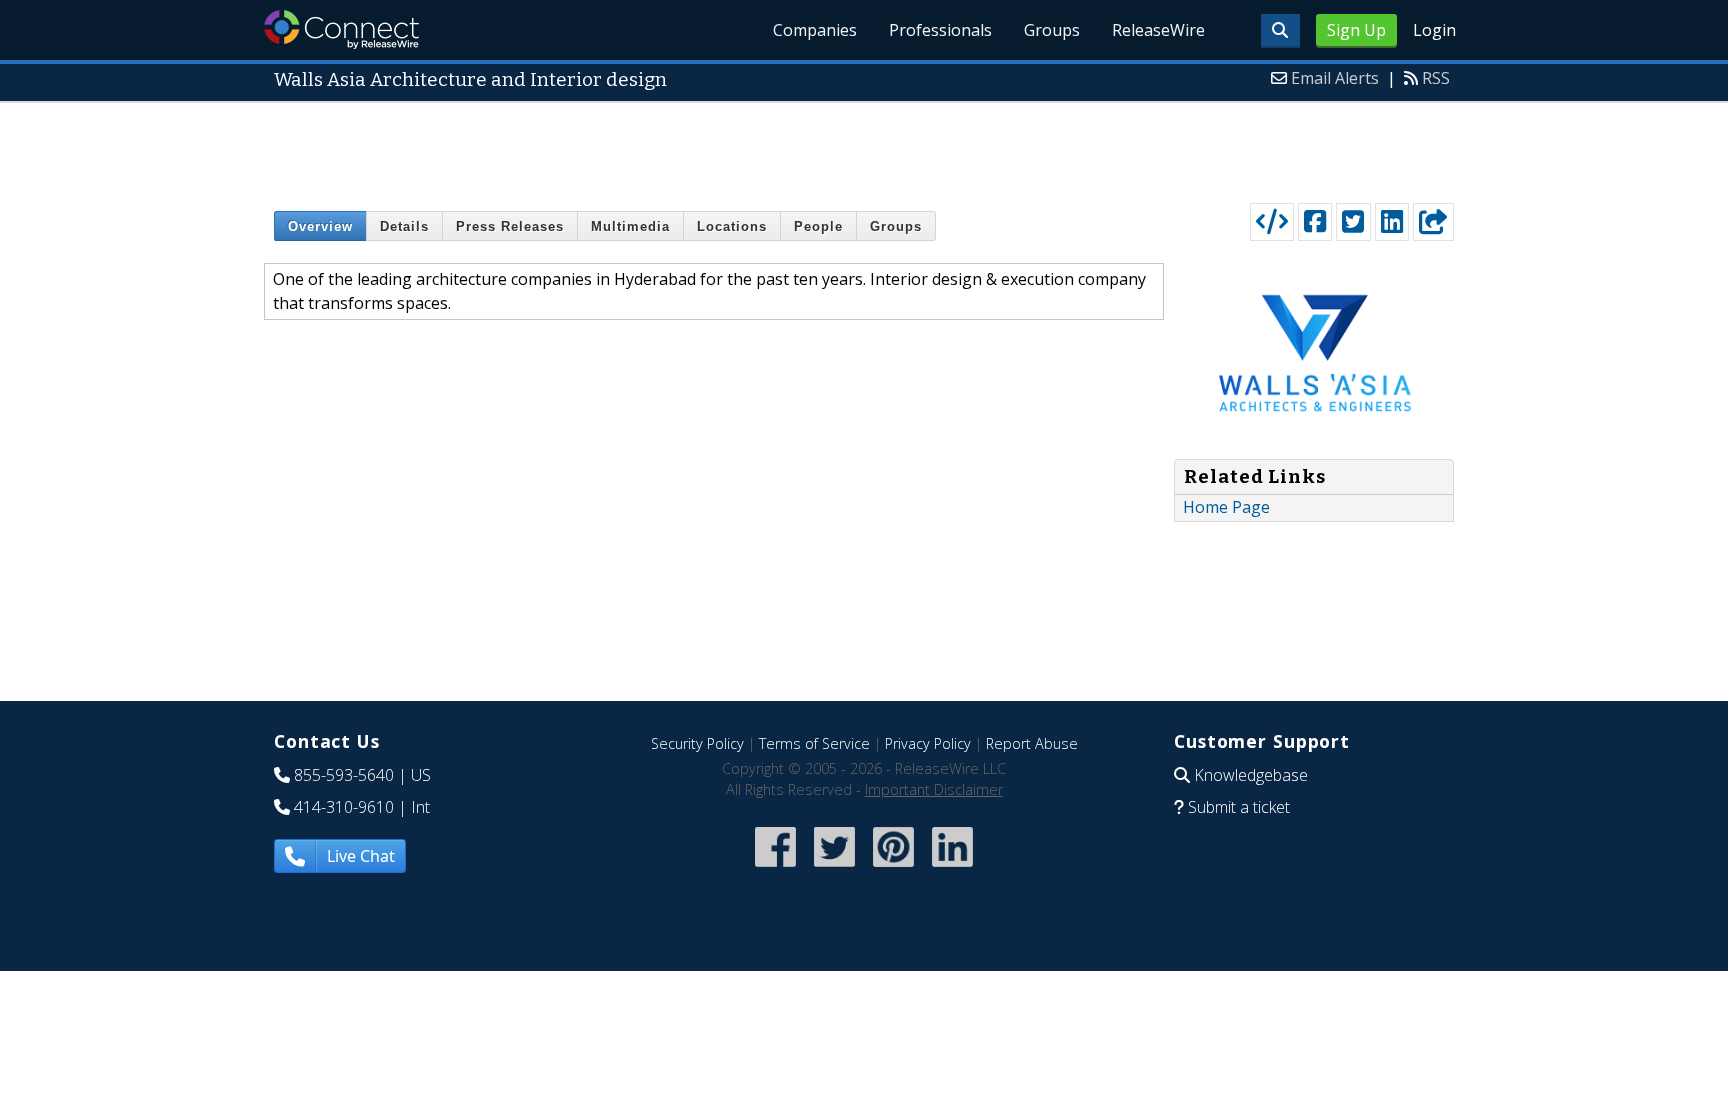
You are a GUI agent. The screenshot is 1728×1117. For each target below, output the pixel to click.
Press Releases (510, 226)
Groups (1052, 30)
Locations (732, 226)
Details (404, 226)
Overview (320, 226)
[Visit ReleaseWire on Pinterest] (893, 868)
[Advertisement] (864, 148)
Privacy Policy (928, 743)
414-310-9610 (344, 807)
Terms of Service (814, 743)
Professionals (940, 30)
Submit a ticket (1239, 807)
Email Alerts (1335, 78)
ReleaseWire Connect (341, 29)
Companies (815, 30)
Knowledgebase (1251, 775)
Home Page (1226, 507)
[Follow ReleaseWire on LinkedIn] (952, 868)
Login (1434, 30)
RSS (1436, 78)
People (818, 226)
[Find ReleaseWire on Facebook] (775, 868)
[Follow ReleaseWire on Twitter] (834, 868)
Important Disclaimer (934, 789)
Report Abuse (1032, 743)
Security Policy (697, 743)
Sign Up (1356, 30)
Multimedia (630, 226)
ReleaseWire (1158, 30)
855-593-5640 (344, 775)
